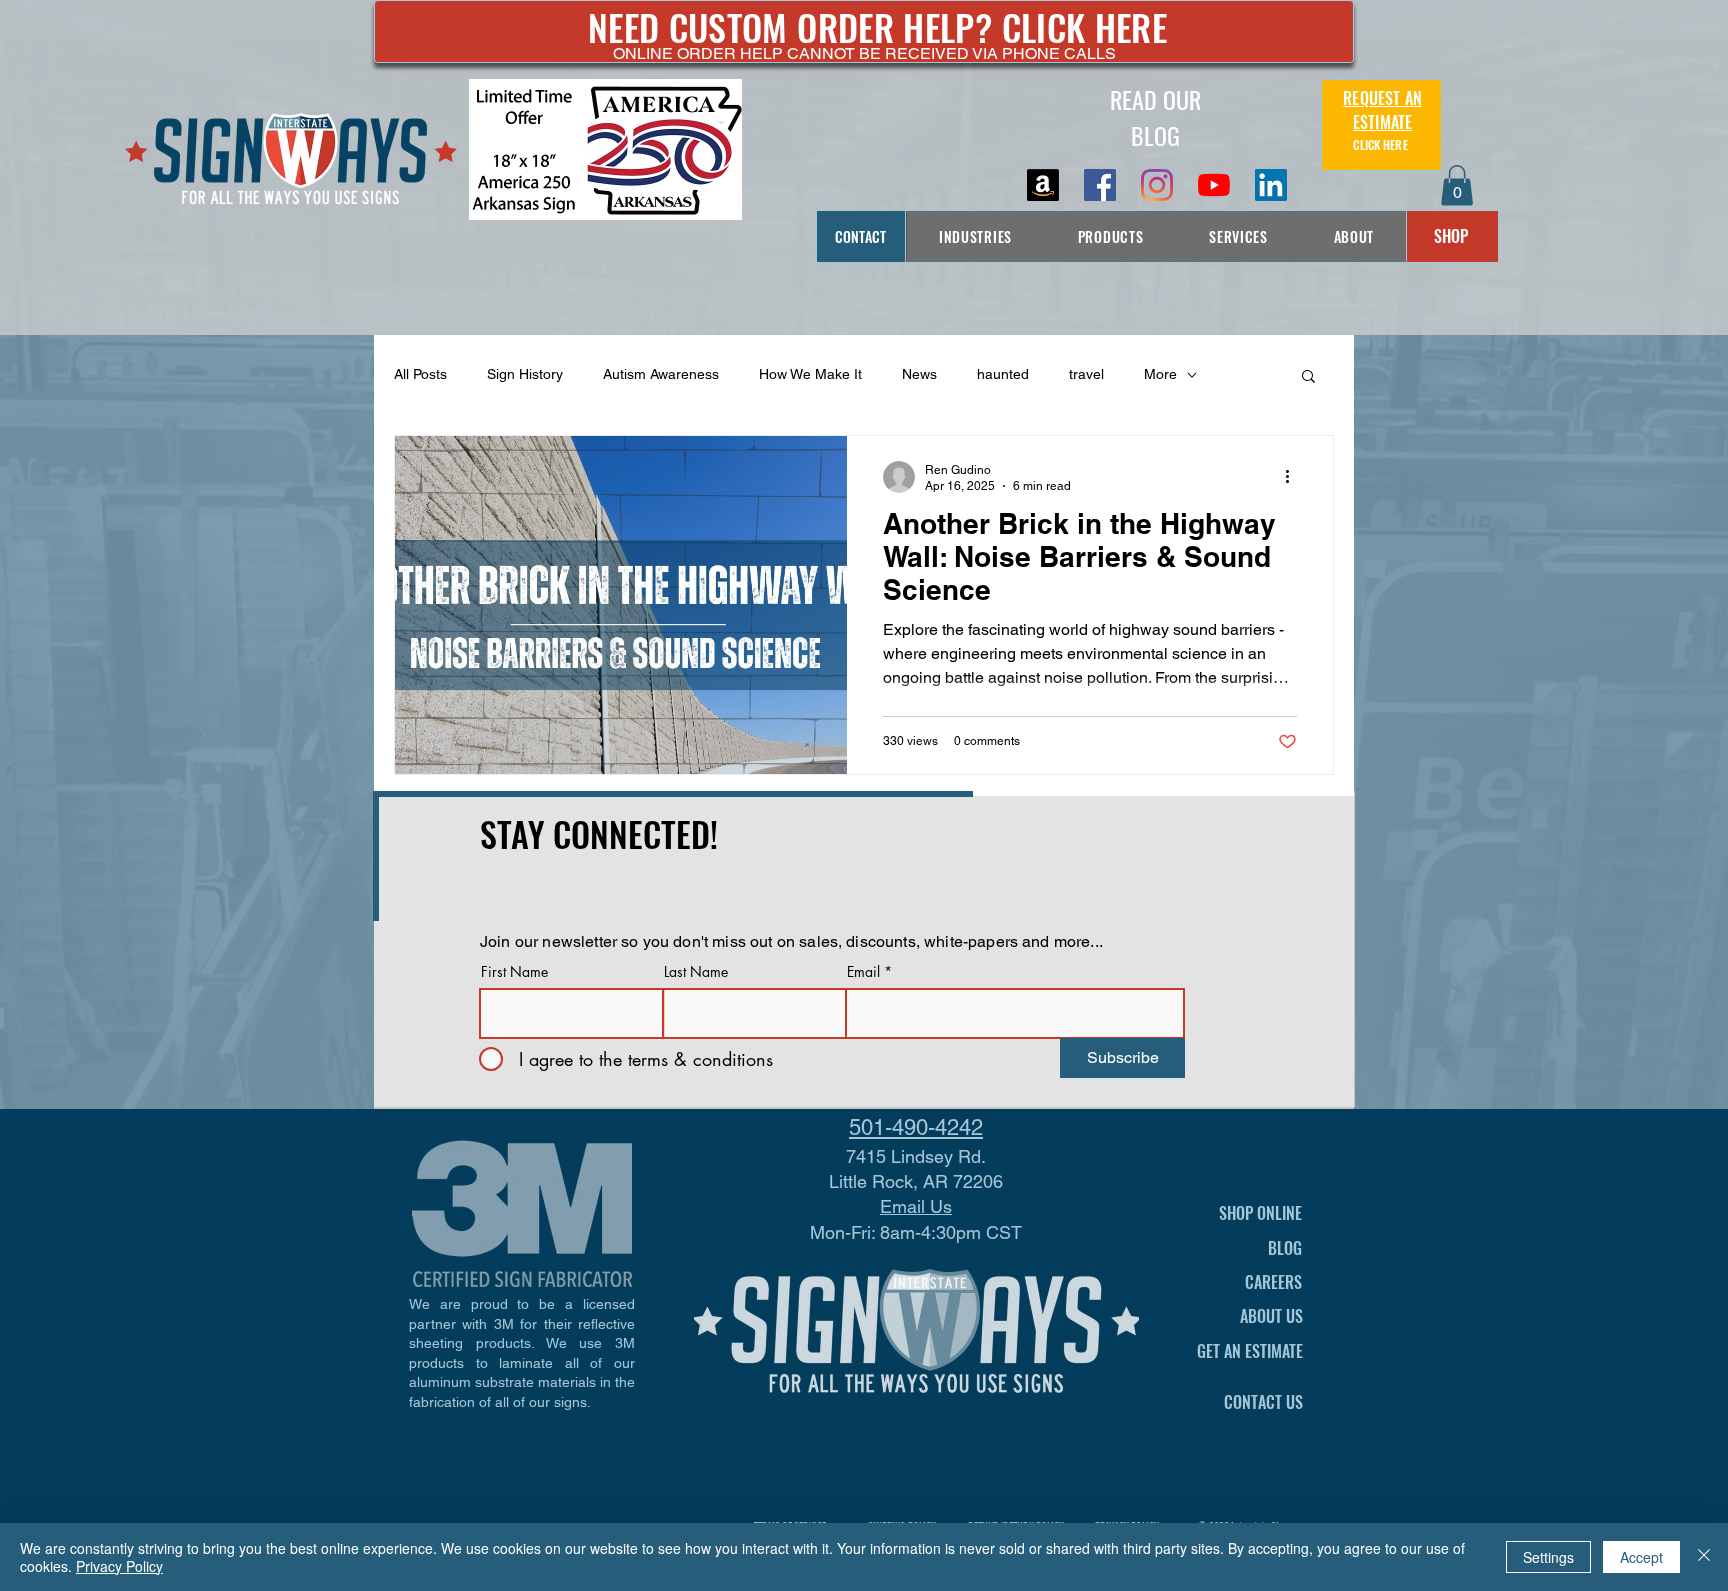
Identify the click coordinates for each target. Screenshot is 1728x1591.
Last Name (696, 972)
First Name (514, 972)
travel (1086, 374)
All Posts (420, 374)
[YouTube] (1214, 185)
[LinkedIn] (1271, 185)
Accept (1641, 1557)
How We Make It (810, 374)
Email (863, 972)
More (1160, 374)
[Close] (1704, 1557)
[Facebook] (1100, 185)
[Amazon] (1043, 185)
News (919, 374)
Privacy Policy (119, 1566)
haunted (1003, 374)
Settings (1548, 1557)
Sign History (525, 374)
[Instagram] (1157, 185)
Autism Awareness (661, 374)
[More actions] (1294, 477)
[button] (1457, 185)
